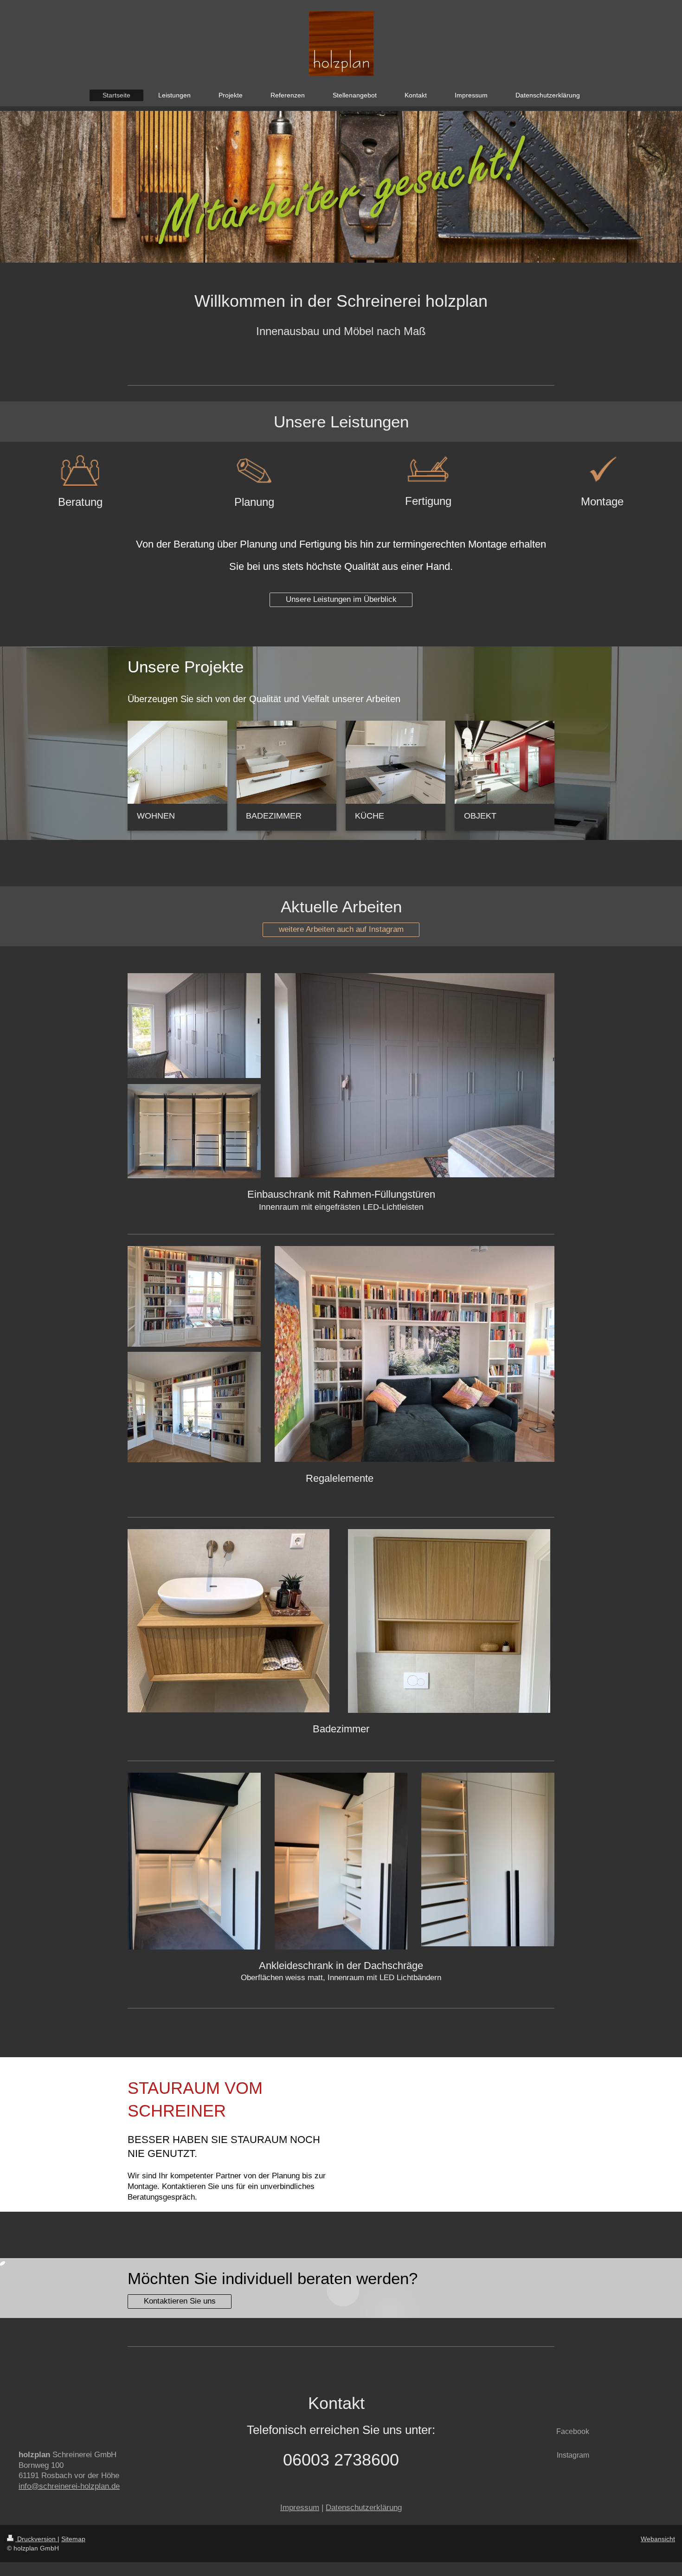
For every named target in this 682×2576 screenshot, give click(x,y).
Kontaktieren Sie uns (180, 2301)
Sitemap (73, 2539)
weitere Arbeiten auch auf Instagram (341, 929)
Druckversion (36, 2539)
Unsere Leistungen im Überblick (341, 599)
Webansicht (658, 2539)
